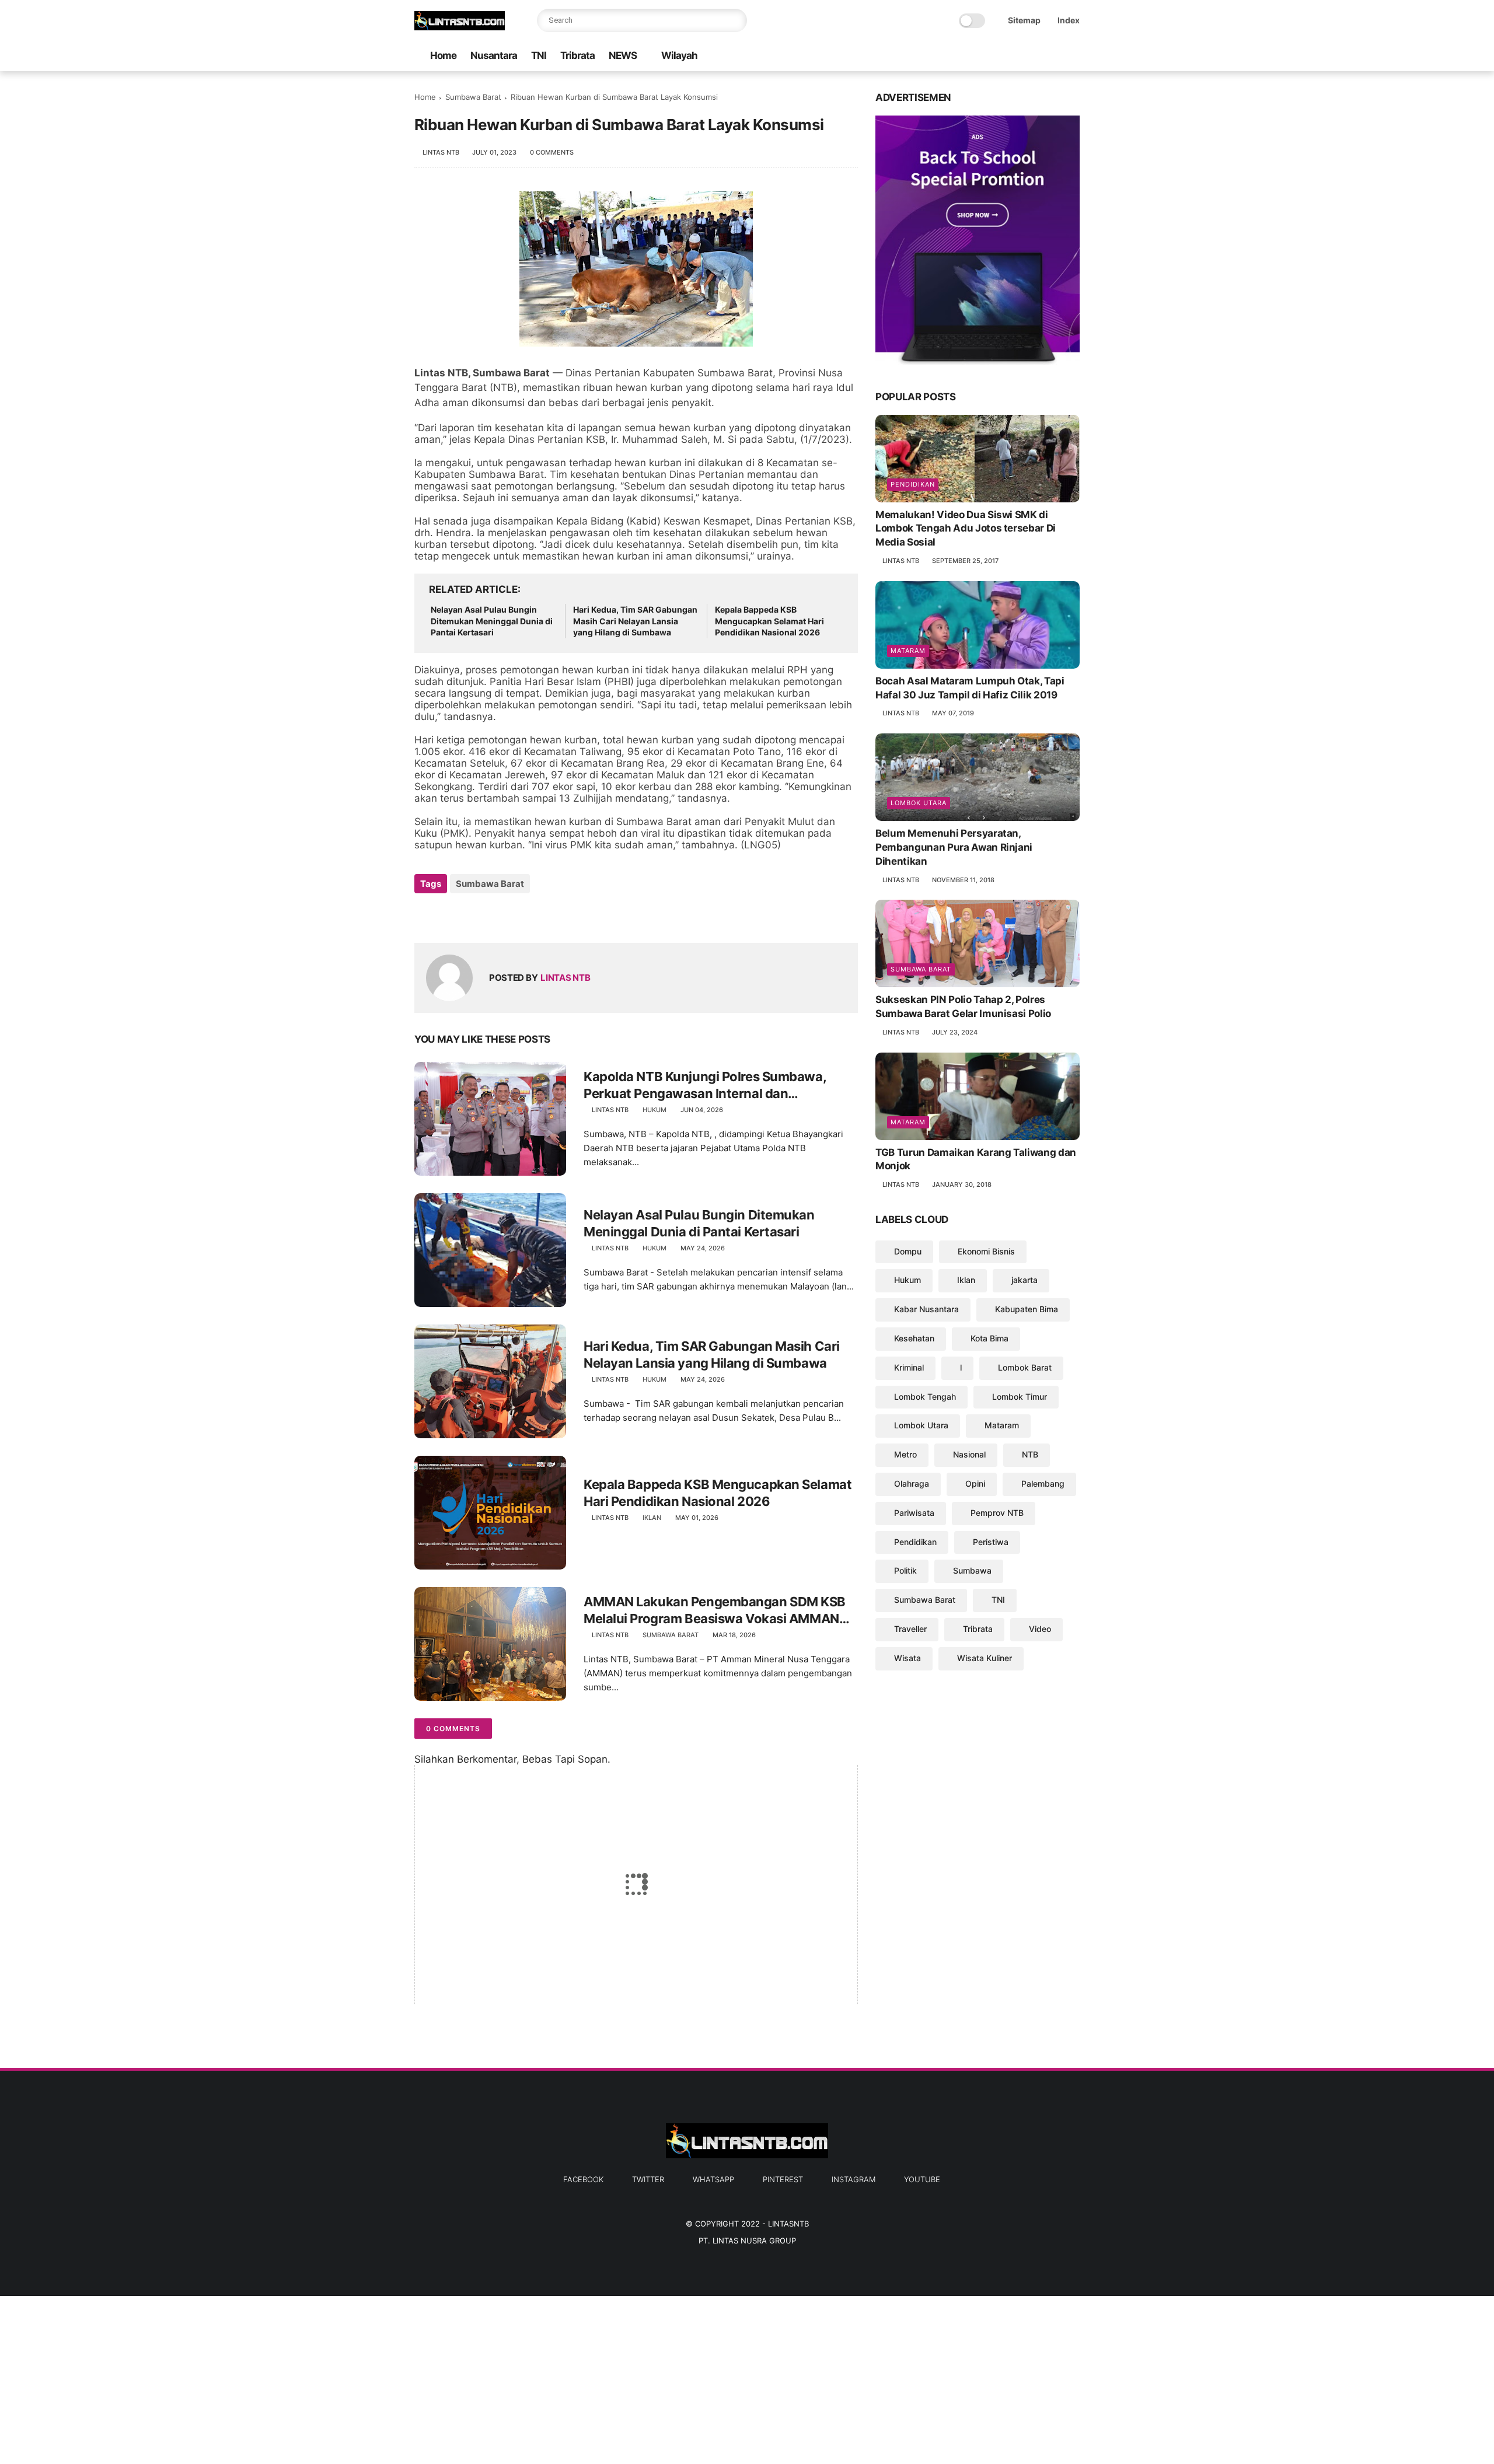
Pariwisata (914, 1513)
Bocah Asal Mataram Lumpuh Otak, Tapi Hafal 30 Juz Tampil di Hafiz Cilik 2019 (970, 688)
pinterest (783, 2179)
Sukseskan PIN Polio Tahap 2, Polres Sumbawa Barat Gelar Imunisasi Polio (963, 1006)
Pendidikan (913, 484)
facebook (583, 2179)
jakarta (1024, 1280)
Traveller (910, 1629)
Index (1069, 20)
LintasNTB (788, 2224)
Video (1040, 1629)
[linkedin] (518, 915)
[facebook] (980, 56)
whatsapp (713, 2179)
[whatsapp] (1017, 56)
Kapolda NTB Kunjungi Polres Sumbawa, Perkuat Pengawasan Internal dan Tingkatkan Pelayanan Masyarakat (705, 1085)
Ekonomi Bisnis (986, 1251)
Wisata (907, 1658)
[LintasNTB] (460, 27)
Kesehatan (914, 1338)
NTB (1030, 1454)
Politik (905, 1570)
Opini (975, 1483)
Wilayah (679, 55)
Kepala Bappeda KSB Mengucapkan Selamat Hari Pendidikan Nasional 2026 (769, 621)
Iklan (652, 1518)
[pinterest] (1036, 56)
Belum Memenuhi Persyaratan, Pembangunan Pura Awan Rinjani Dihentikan (954, 847)
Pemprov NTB (997, 1513)
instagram (854, 2179)
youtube (922, 2179)
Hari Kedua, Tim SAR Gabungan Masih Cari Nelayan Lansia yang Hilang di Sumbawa (635, 621)
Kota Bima (989, 1338)
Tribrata (577, 55)
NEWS (623, 55)
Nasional (969, 1454)
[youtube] (1073, 56)
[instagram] (1055, 56)
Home (443, 55)
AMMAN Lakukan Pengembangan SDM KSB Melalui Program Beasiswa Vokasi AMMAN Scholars (715, 1610)
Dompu (908, 1251)
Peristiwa (991, 1542)
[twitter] (999, 56)
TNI (539, 55)
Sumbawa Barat (473, 97)
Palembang (1043, 1483)
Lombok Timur (1020, 1397)
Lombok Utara (919, 803)
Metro (905, 1454)
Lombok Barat (1025, 1367)
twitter (648, 2179)
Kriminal (909, 1367)
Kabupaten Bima (1027, 1309)
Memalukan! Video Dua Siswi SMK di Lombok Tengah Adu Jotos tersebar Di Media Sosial (966, 529)
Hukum (655, 1110)
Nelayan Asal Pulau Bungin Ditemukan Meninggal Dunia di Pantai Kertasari (492, 621)
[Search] (735, 20)
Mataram (908, 651)
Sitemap (1024, 20)
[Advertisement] (350, 2378)
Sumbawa (972, 1570)
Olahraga (912, 1483)
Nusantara (494, 55)
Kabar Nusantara (926, 1309)
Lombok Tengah (925, 1397)
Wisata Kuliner (985, 1658)
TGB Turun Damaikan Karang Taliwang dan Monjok (976, 1159)
